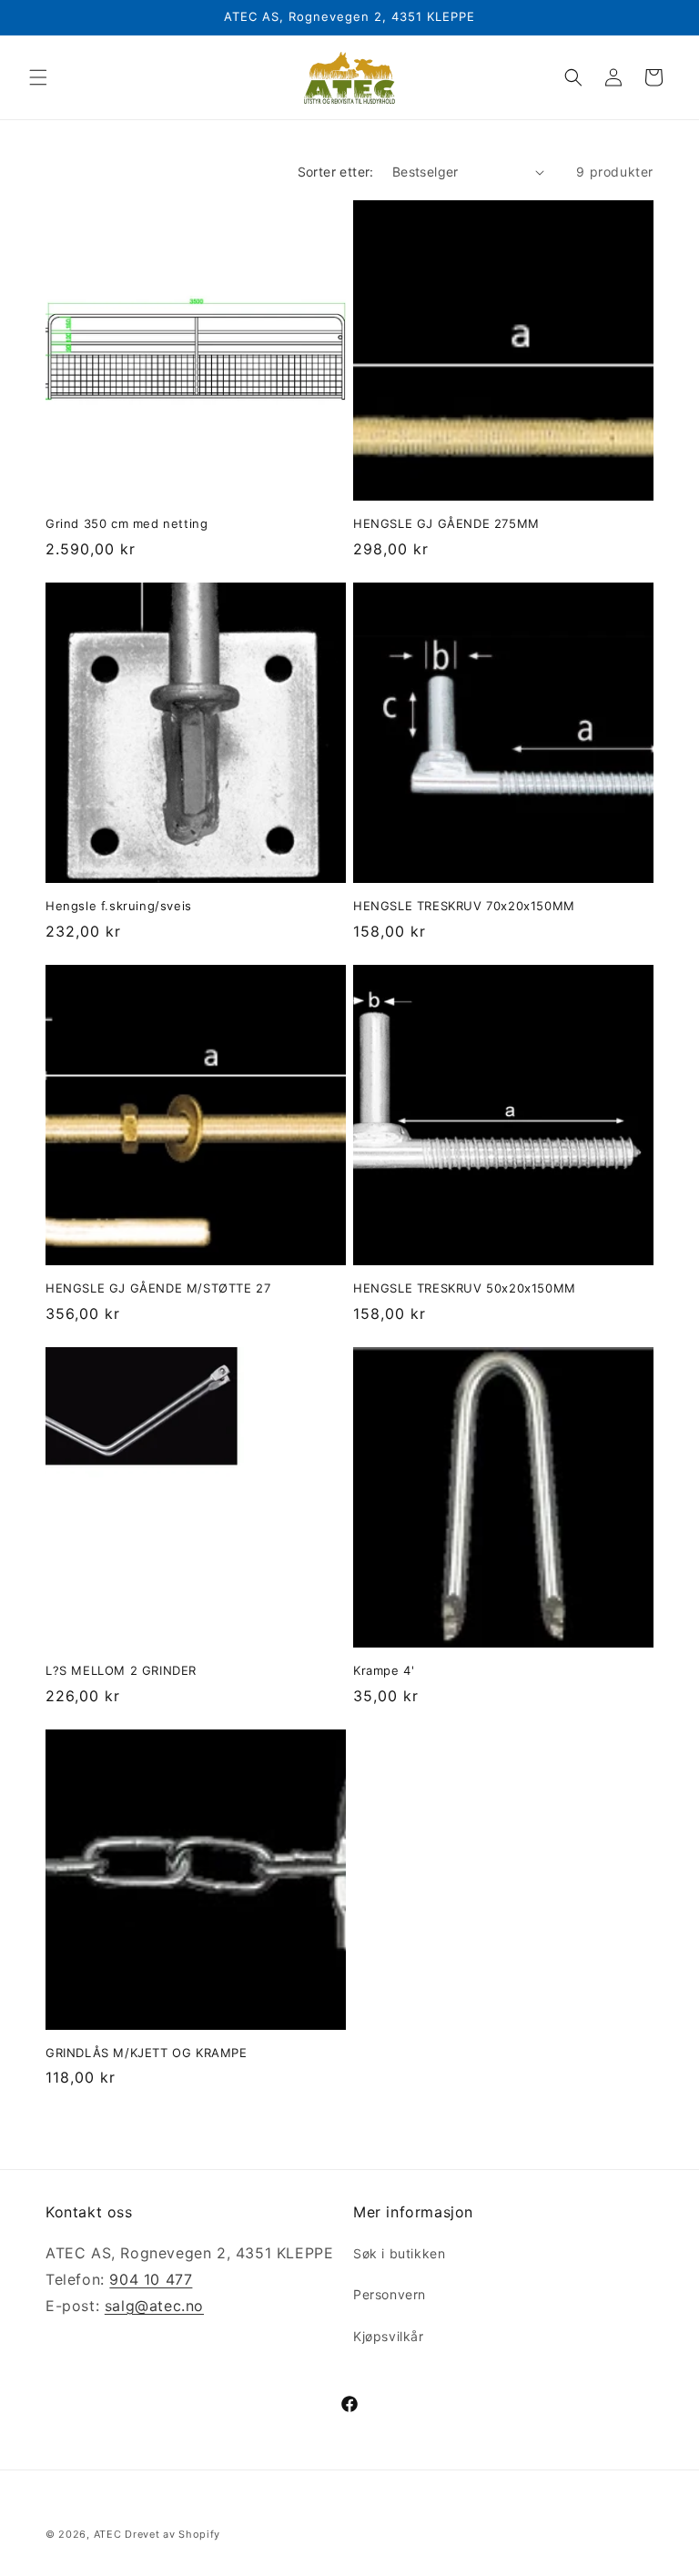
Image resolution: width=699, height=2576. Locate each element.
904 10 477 (151, 2279)
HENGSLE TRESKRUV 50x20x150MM (465, 1288)
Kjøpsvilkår (389, 2336)
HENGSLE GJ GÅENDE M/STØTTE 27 (158, 1288)
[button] (38, 77)
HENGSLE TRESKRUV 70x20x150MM (464, 906)
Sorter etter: (336, 172)
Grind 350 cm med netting (127, 523)
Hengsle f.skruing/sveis (119, 906)
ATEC (108, 2534)
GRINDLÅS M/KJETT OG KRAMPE (147, 2053)
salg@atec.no (154, 2306)
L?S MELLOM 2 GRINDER (121, 1670)
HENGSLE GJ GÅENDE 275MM (446, 523)
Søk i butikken (399, 2253)
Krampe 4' (384, 1670)
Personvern (390, 2294)
